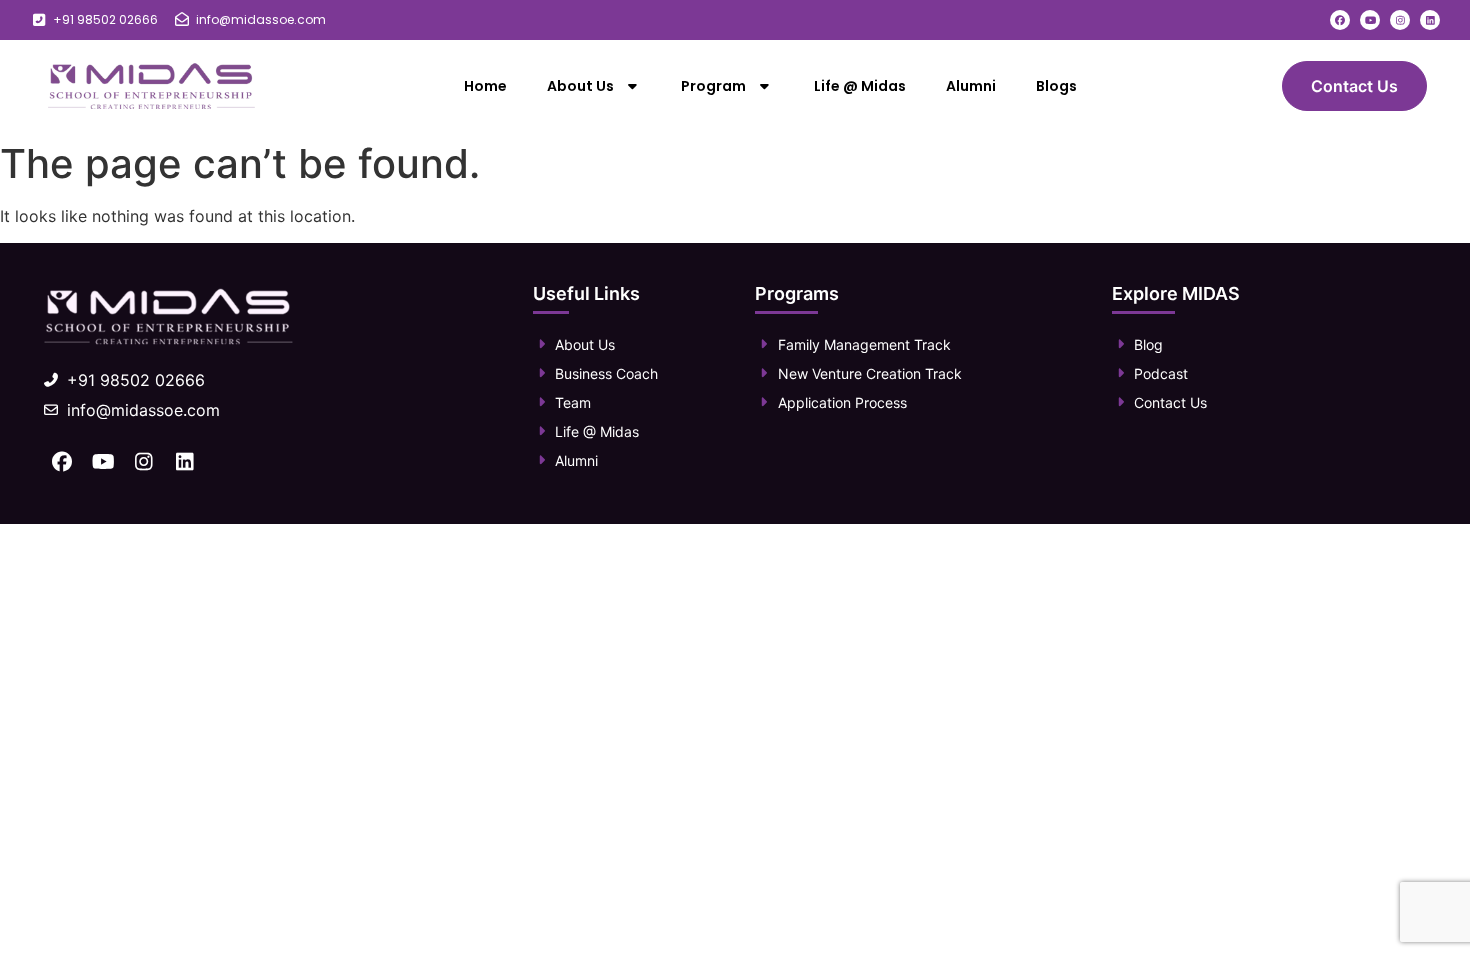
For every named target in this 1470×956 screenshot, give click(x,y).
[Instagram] (1400, 20)
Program (713, 86)
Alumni (971, 86)
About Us (580, 86)
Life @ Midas (860, 86)
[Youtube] (1370, 20)
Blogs (1056, 86)
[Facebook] (1340, 20)
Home (485, 86)
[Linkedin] (1430, 20)
